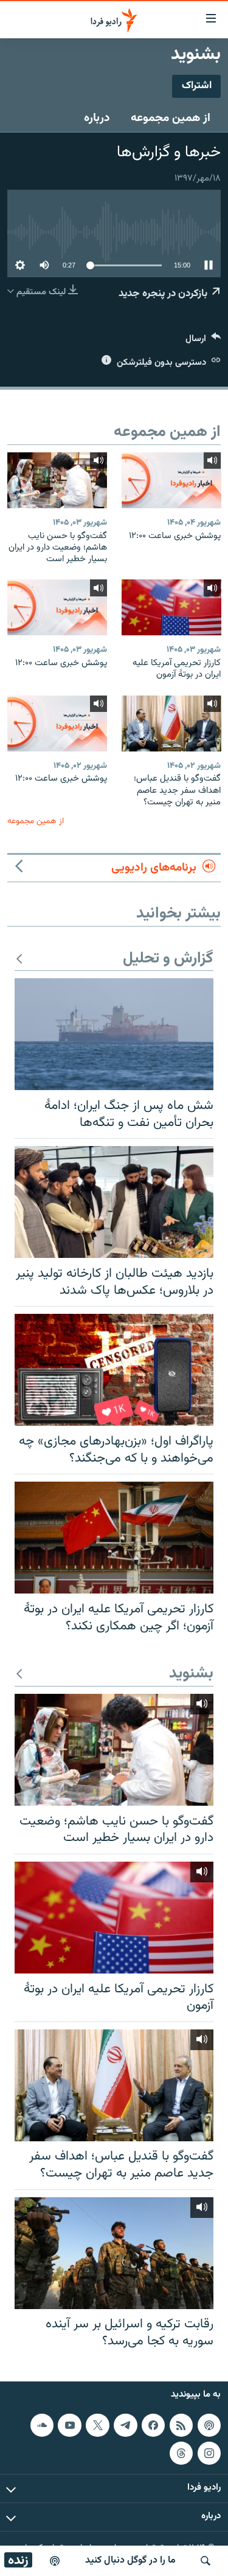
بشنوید (191, 1674)
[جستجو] (206, 2561)
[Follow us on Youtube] (69, 2425)
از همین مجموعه (171, 118)
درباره (97, 118)
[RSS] (181, 2425)
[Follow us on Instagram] (209, 2453)
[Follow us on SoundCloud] (42, 2425)
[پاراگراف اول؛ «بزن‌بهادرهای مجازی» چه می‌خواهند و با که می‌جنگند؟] (114, 1370)
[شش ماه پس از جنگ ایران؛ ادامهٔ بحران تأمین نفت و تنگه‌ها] (114, 1034)
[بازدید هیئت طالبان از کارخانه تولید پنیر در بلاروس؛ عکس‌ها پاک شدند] (114, 1202)
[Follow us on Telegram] (125, 2425)
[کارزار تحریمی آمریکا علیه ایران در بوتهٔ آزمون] (171, 607)
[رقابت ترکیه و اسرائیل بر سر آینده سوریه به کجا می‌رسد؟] (114, 2253)
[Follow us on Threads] (181, 2453)
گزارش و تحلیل (168, 959)
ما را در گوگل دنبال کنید (130, 2560)
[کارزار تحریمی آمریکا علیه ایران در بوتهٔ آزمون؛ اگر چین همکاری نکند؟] (114, 1538)
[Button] (203, 341)
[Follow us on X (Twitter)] (97, 2425)
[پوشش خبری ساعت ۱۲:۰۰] (171, 480)
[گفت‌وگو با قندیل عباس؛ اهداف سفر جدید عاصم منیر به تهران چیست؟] (171, 723)
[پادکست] (55, 2561)
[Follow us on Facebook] (153, 2425)
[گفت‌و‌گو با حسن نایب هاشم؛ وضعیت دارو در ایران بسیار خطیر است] (57, 480)
